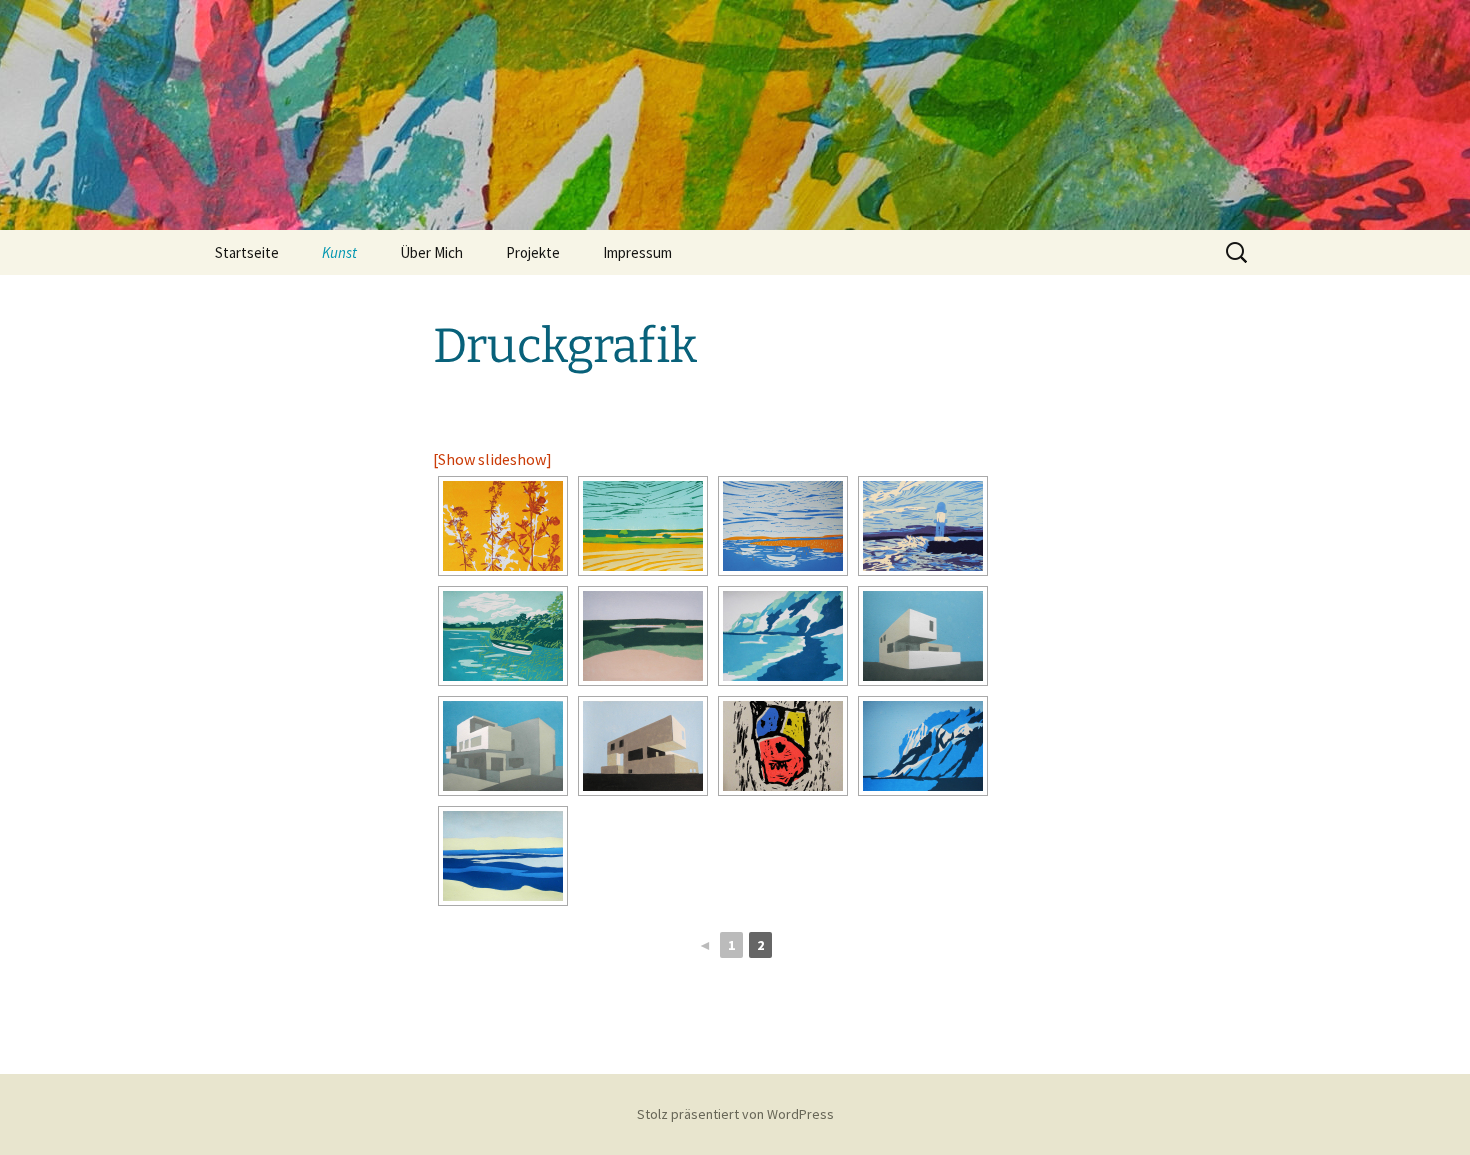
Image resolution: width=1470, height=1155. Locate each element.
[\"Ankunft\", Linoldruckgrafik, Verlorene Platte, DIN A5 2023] (923, 526)
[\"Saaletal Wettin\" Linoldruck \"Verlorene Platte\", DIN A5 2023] (643, 636)
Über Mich (431, 252)
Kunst (339, 252)
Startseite (247, 252)
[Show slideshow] (492, 459)
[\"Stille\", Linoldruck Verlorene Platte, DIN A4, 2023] (783, 526)
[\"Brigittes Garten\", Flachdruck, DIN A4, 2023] (503, 526)
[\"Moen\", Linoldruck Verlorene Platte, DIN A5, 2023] (643, 526)
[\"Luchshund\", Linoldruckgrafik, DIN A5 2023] (783, 746)
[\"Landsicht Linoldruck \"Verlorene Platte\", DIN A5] (503, 856)
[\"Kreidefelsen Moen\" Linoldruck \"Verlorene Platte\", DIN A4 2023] (783, 636)
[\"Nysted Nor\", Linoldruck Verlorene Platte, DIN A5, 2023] (503, 636)
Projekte (533, 252)
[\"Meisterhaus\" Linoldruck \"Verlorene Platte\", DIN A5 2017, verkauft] (923, 636)
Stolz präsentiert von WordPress (735, 1114)
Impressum (637, 252)
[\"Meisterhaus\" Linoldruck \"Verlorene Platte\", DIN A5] (643, 746)
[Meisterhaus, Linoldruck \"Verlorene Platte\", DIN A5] (503, 746)
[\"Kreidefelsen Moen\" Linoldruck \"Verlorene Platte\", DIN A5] (923, 746)
